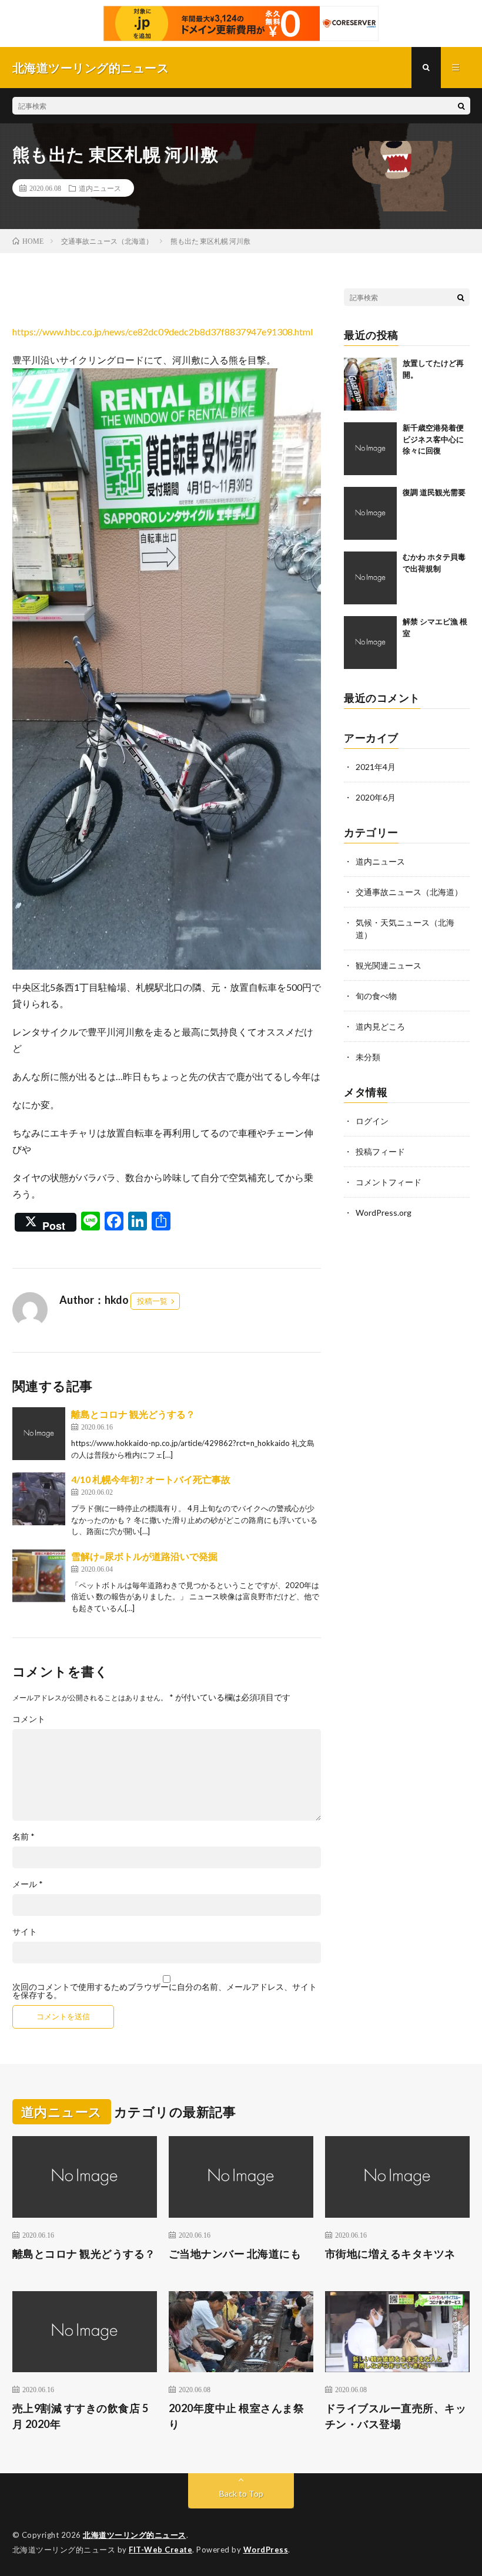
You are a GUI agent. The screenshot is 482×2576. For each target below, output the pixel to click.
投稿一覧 (152, 1301)
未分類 (368, 1057)
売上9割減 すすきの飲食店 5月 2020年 (81, 2416)
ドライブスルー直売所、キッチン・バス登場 (396, 2416)
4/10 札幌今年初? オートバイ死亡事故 (151, 1479)
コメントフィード (389, 1182)
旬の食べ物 (376, 996)
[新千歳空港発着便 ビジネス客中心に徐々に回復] (370, 449)
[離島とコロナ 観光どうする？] (39, 1434)
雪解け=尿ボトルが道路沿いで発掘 (144, 1556)
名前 (24, 1837)
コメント (29, 1719)
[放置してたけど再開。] (370, 384)
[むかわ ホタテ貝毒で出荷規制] (370, 578)
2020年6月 (376, 797)
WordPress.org (384, 1213)
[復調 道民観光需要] (370, 513)
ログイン (372, 1121)
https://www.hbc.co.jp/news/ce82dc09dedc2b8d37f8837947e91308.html (163, 332)
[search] (461, 106)
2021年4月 (376, 767)
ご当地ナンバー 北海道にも (235, 2254)
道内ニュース (100, 188)
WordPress (266, 2550)
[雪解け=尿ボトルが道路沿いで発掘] (39, 1576)
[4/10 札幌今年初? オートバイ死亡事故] (39, 1499)
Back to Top (241, 2493)
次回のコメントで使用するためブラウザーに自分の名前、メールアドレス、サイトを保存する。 (165, 1991)
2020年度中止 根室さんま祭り (237, 2416)
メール (28, 1884)
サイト (25, 1932)
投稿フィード (380, 1151)
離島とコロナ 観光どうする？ (133, 1414)
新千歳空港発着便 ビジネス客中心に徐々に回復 (437, 439)
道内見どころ (380, 1026)
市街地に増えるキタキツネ (390, 2254)
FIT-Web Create (160, 2550)
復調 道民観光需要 (434, 492)
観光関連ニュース (389, 965)
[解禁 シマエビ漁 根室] (370, 643)
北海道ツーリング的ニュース (135, 2535)
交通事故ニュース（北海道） (409, 892)
